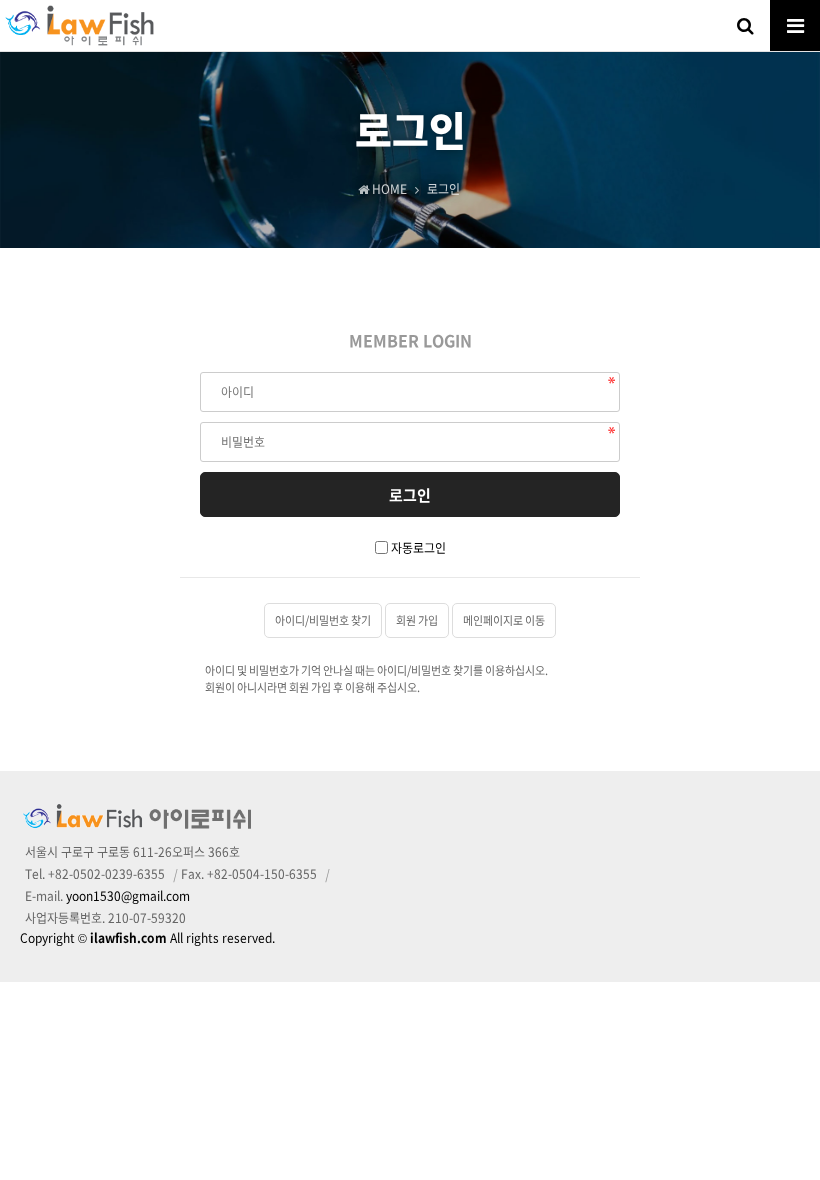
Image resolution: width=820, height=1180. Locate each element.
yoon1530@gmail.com (128, 896)
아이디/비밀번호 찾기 (323, 620)
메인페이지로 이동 (504, 620)
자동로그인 (418, 548)
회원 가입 (417, 620)
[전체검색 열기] (745, 25)
